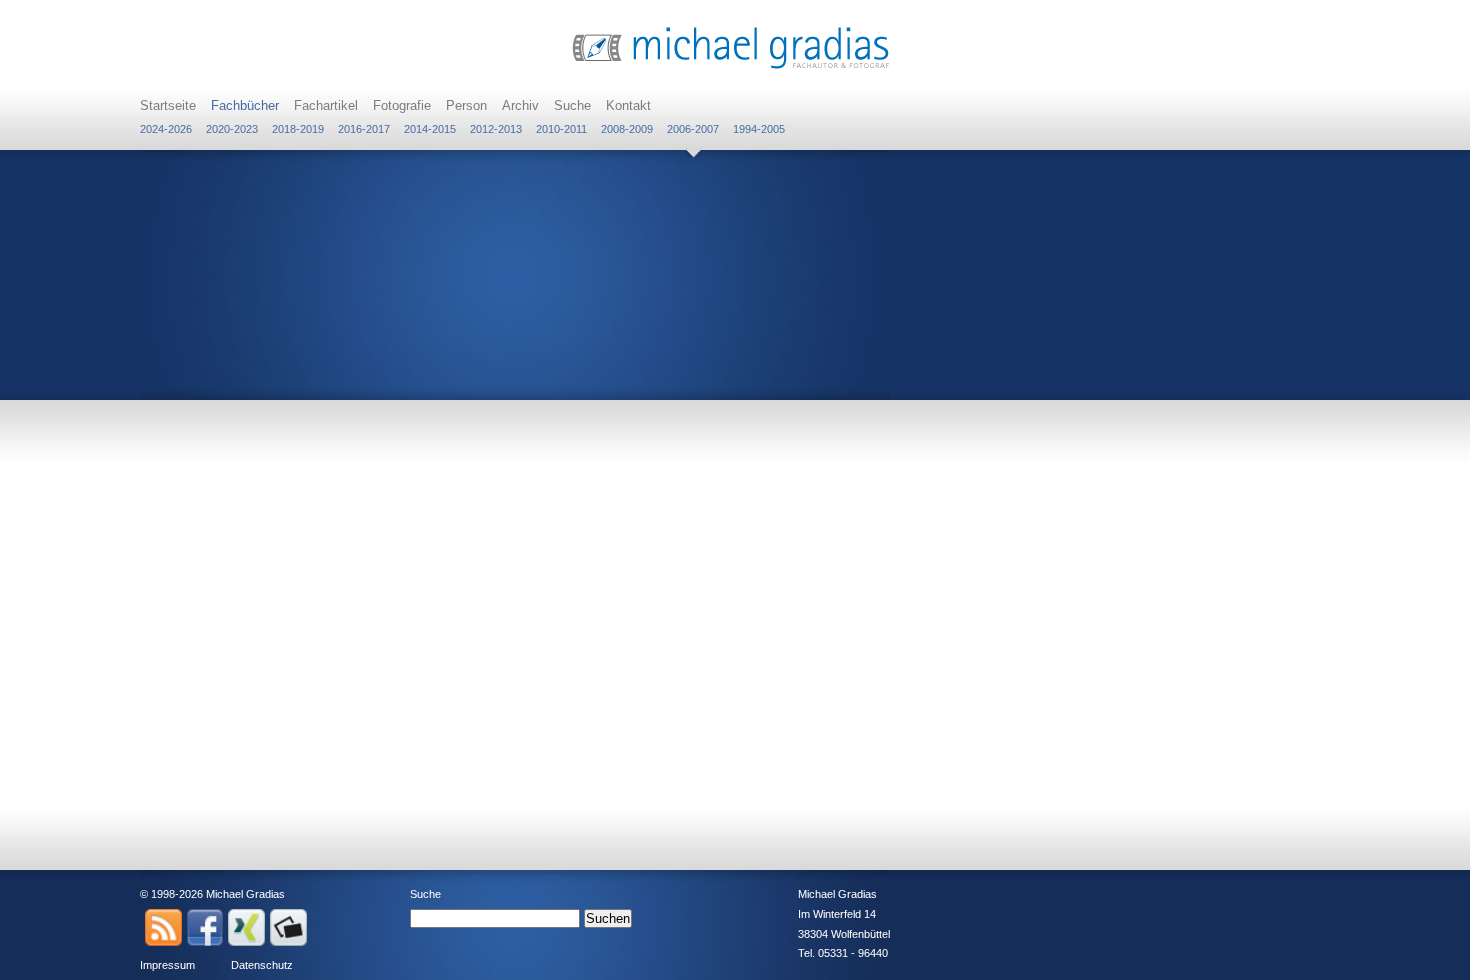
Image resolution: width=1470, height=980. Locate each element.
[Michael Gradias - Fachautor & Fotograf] (731, 66)
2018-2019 (298, 129)
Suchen (608, 918)
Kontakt (628, 105)
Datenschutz (262, 965)
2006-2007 (693, 129)
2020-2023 (232, 129)
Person (466, 105)
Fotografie (402, 105)
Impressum (167, 965)
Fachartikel (326, 105)
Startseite (168, 105)
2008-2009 (627, 129)
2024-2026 (166, 129)
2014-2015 (430, 129)
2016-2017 (364, 129)
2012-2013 (496, 129)
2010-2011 (561, 129)
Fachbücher (245, 105)
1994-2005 (759, 129)
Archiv (520, 105)
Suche (572, 105)
